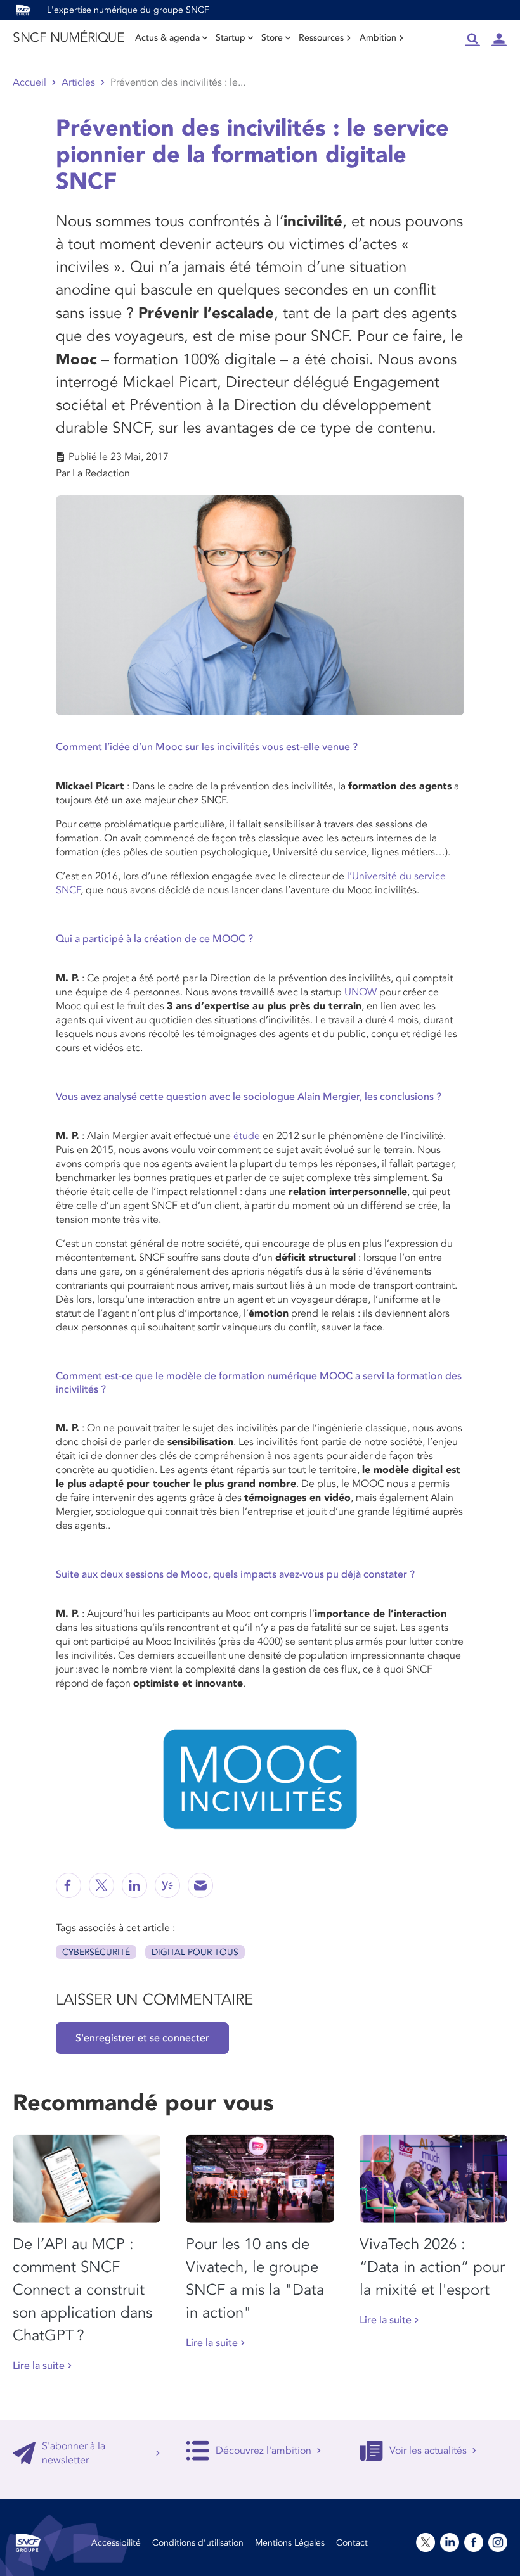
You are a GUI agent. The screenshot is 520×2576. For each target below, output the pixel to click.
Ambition (378, 38)
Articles (78, 82)
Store (272, 38)
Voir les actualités (428, 2451)
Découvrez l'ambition (263, 2451)
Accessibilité (116, 2543)
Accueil (29, 82)
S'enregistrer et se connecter (142, 2038)
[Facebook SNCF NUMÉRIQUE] (68, 1885)
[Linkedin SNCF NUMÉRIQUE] (134, 1885)
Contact (352, 2543)
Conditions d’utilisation (198, 2543)
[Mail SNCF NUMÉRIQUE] (200, 1885)
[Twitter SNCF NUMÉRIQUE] (101, 1885)
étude (247, 1136)
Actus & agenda (167, 38)
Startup (231, 38)
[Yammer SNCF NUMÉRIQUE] (167, 1885)
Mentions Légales (290, 2543)
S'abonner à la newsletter (74, 2453)
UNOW (361, 992)
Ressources (321, 38)
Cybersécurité (96, 1952)
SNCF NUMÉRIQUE (68, 38)
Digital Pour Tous (195, 1952)
